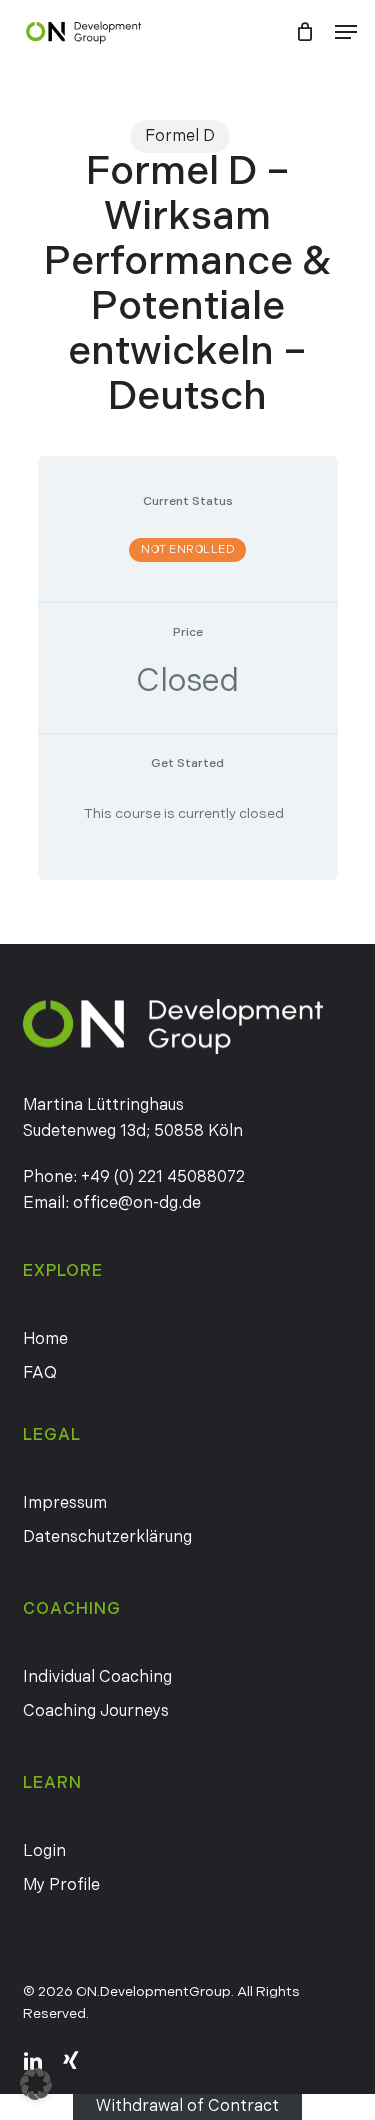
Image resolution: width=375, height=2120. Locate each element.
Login (44, 1851)
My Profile (61, 1885)
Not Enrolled (187, 549)
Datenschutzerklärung (107, 1537)
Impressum (65, 1503)
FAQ (40, 1373)
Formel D (180, 136)
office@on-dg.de (137, 1203)
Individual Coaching (97, 1677)
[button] (346, 32)
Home (45, 1339)
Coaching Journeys (96, 1711)
